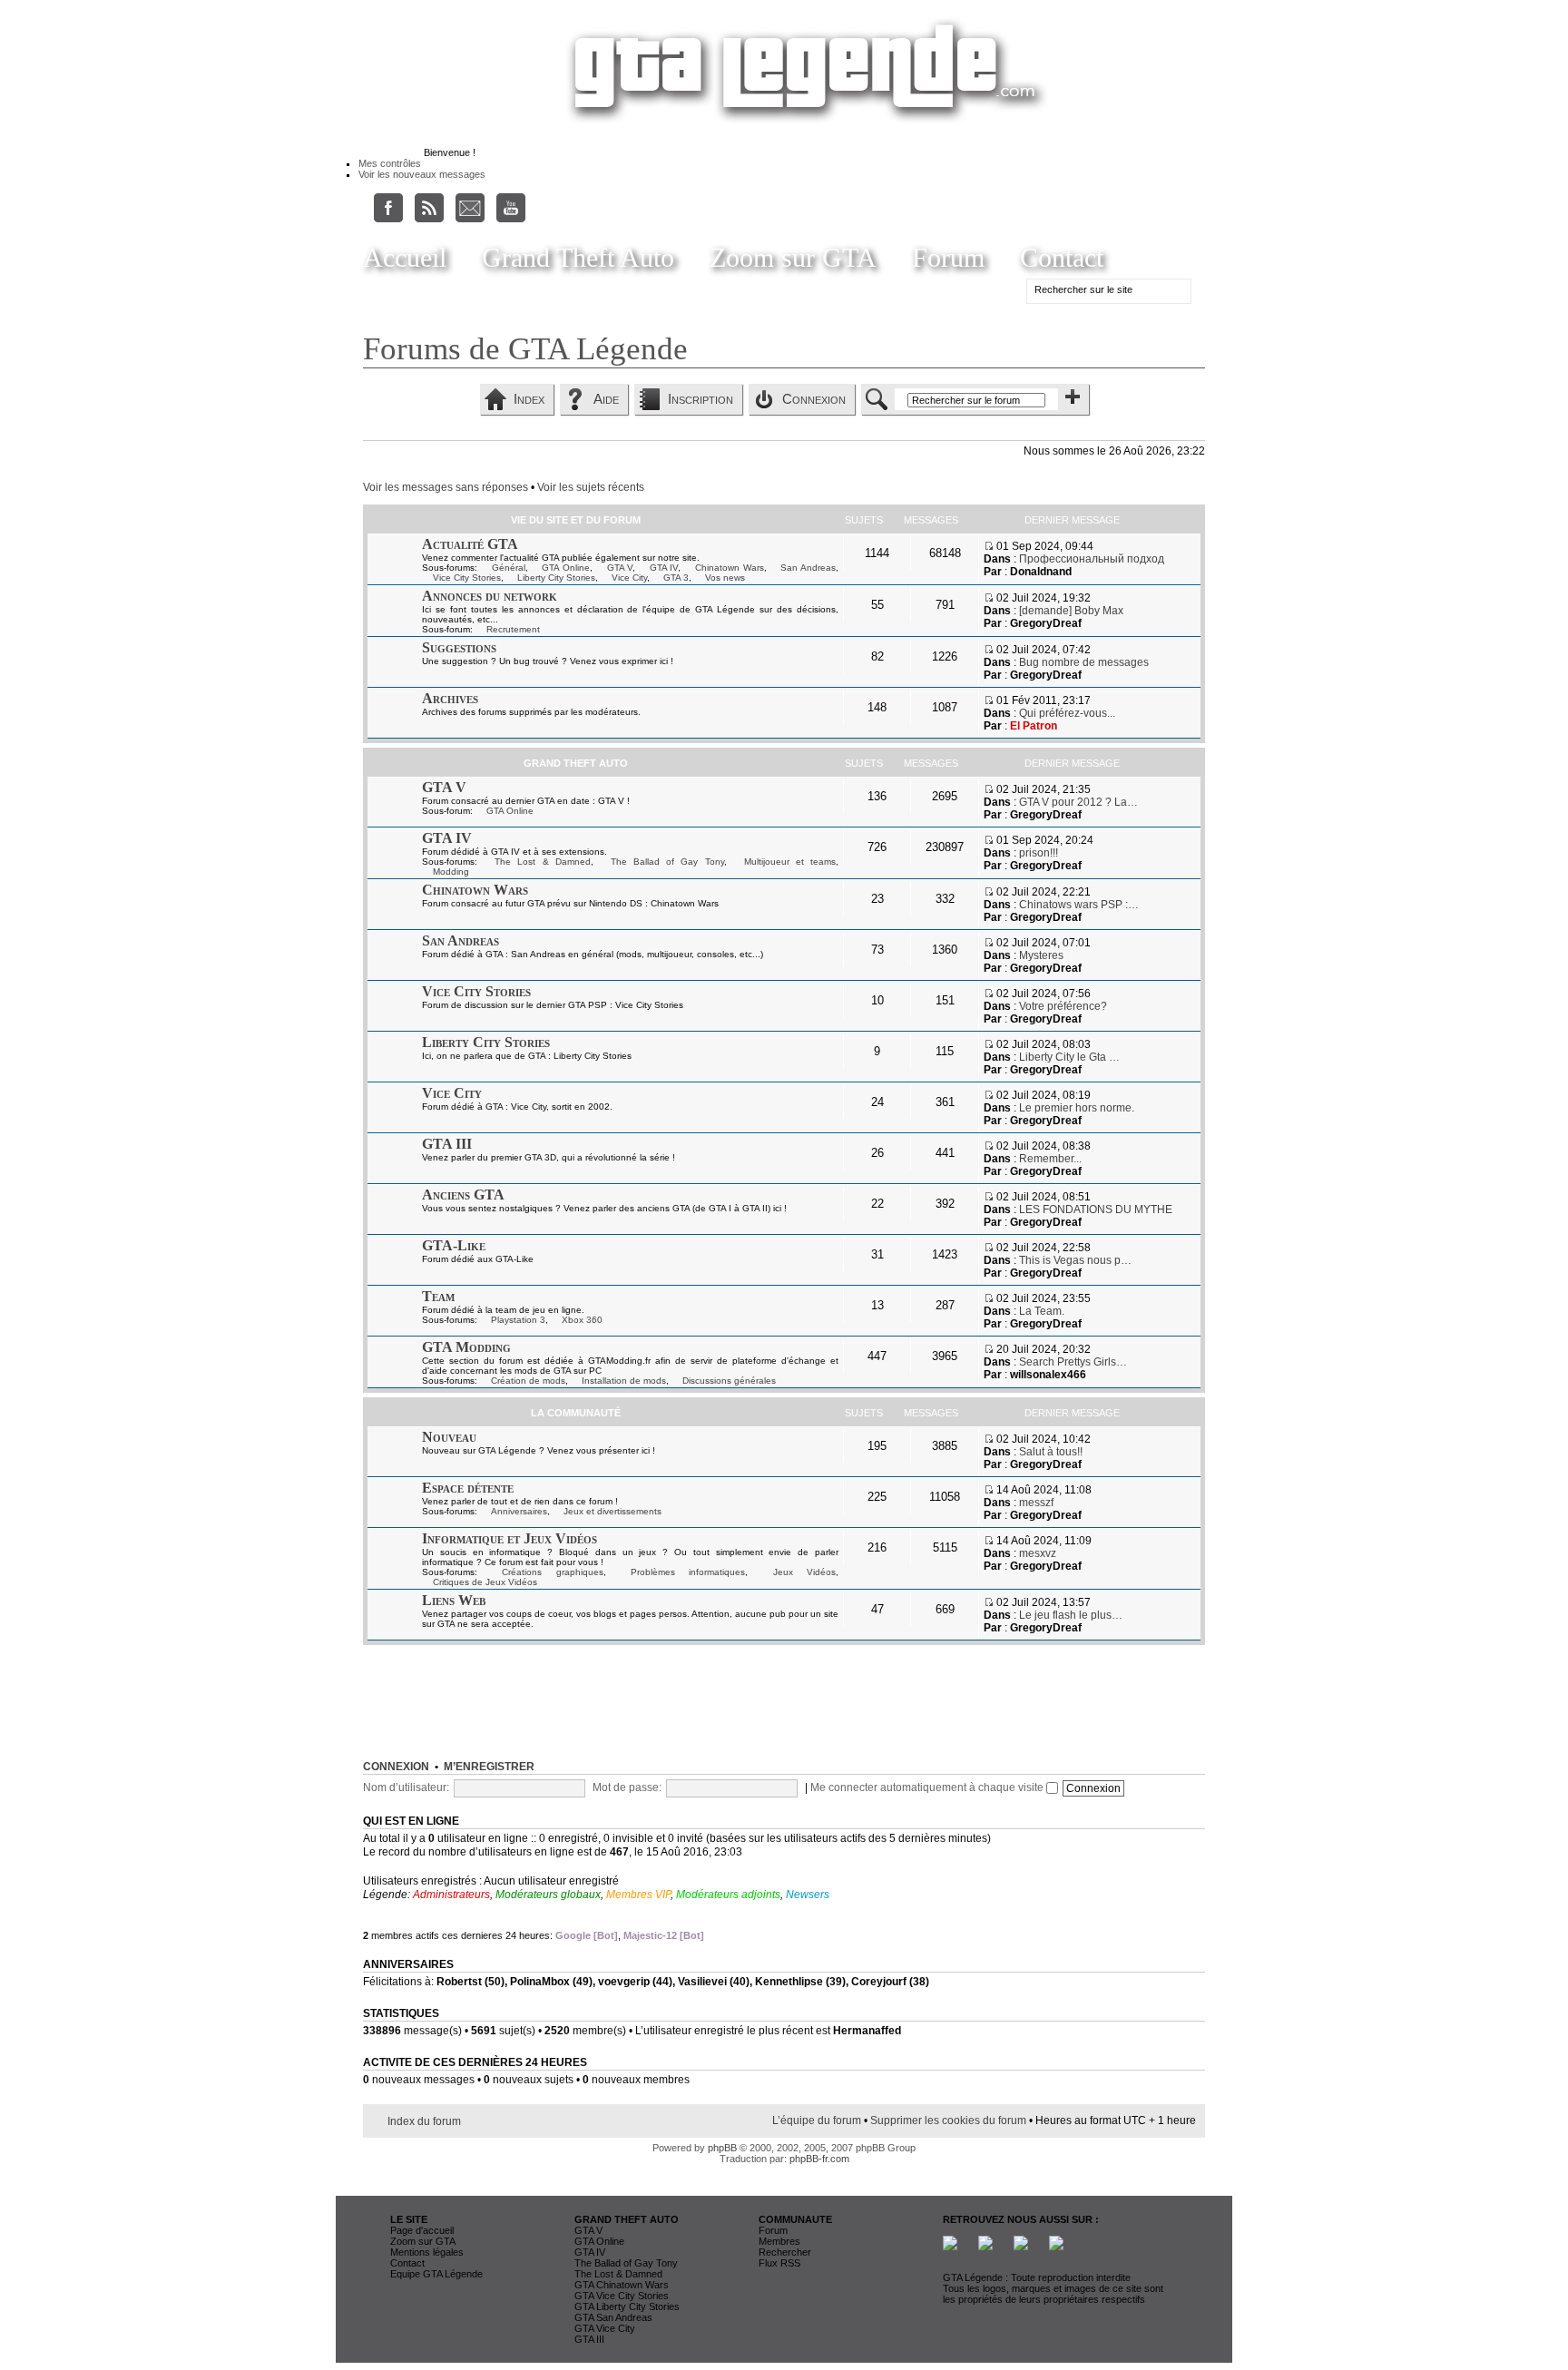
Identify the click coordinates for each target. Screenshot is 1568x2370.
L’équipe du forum (817, 2120)
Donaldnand (1041, 572)
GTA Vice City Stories (622, 2296)
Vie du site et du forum (576, 520)
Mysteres (1041, 955)
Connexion (814, 399)
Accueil (405, 257)
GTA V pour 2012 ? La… (1078, 802)
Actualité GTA (470, 544)
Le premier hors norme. (1077, 1108)
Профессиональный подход (1092, 559)
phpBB (722, 2148)
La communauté (576, 1413)
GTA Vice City (605, 2328)
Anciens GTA (463, 1195)
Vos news (725, 578)
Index (529, 399)
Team (438, 1296)
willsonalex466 (1048, 1375)
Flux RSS (779, 2263)
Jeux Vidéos (804, 1572)
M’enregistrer (489, 1767)
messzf (1036, 1503)
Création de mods (528, 1381)
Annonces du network (490, 596)
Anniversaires (519, 1511)
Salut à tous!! (1051, 1452)
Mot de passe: (627, 1787)
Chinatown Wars (730, 568)
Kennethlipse (789, 1982)
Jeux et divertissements (612, 1511)
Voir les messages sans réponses (446, 487)
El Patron (1034, 726)
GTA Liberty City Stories (627, 2306)
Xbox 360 (582, 1320)
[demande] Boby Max (1071, 611)
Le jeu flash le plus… (1071, 1615)
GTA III (447, 1144)
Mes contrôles (390, 163)
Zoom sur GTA (793, 257)
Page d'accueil (422, 2230)
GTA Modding (466, 1347)
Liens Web (454, 1600)
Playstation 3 (518, 1320)
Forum (948, 257)
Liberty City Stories (556, 578)
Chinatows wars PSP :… (1079, 905)
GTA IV (664, 568)
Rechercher (785, 2252)
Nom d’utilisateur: (406, 1787)
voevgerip (624, 1982)
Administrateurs (451, 1895)
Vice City (629, 578)
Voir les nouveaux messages (422, 174)
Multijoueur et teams (790, 862)
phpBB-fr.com (819, 2159)
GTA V (620, 568)
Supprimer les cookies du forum (948, 2120)
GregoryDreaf (1046, 623)
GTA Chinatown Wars (622, 2285)
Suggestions (459, 647)
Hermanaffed (867, 2031)
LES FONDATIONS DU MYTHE (1096, 1209)
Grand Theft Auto (578, 257)
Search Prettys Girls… (1073, 1362)
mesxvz (1038, 1553)
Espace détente (468, 1488)
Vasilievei (702, 1982)
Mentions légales (427, 2252)
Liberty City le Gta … (1069, 1057)
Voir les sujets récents (591, 487)
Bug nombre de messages (1084, 662)
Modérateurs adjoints (728, 1895)
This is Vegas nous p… (1075, 1260)
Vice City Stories (467, 578)
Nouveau (449, 1437)
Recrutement (513, 629)
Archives (450, 698)
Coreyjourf (879, 1982)
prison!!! (1039, 853)
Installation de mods (624, 1381)
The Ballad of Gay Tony (667, 862)
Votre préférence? (1063, 1006)
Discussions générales (729, 1381)
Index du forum (424, 2121)
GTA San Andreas (613, 2317)
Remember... (1050, 1159)
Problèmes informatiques (688, 1572)
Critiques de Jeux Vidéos (485, 1582)
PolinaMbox (540, 1982)
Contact (1062, 257)
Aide (606, 399)
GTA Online (566, 568)
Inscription (701, 399)
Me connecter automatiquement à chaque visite (928, 1787)
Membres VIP (638, 1895)
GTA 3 (676, 578)
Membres (779, 2241)
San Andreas (808, 568)
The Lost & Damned (543, 862)
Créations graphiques (552, 1572)
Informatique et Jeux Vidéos (510, 1538)
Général (509, 568)
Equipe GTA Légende (436, 2274)
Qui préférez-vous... (1067, 713)
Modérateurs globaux (548, 1895)
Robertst (459, 1982)
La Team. (1042, 1311)
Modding (451, 872)
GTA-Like (454, 1245)
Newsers (808, 1895)
